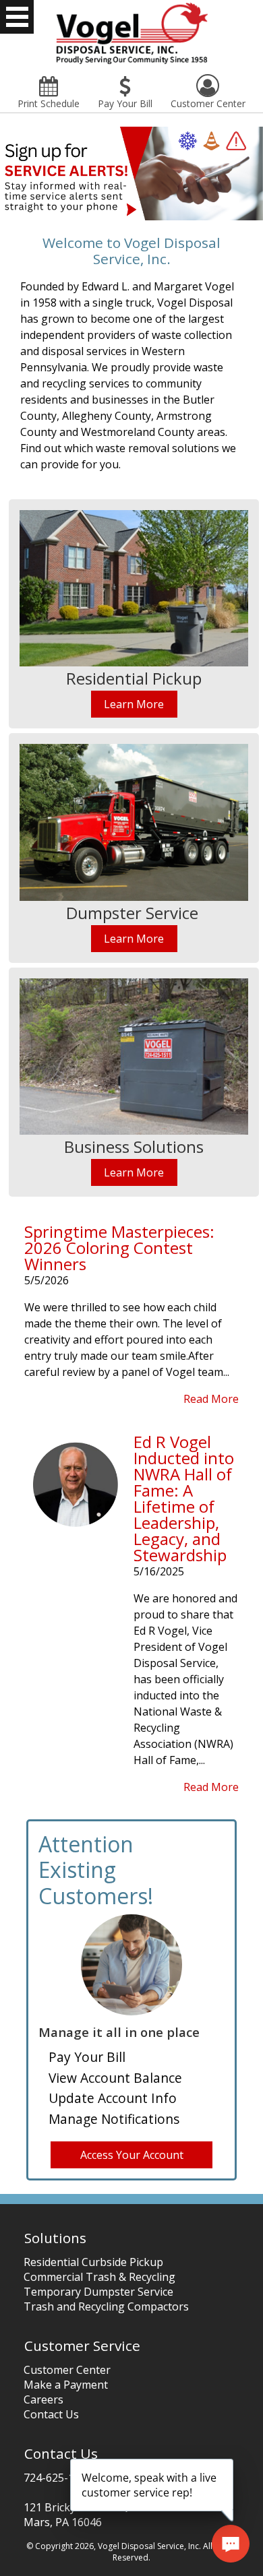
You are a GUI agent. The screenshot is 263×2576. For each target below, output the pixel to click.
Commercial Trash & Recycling (99, 2277)
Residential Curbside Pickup (93, 2262)
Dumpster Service (132, 913)
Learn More (134, 704)
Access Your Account (132, 2155)
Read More (211, 1399)
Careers (43, 2399)
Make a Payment (66, 2385)
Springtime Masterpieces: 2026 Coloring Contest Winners (119, 1248)
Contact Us (51, 2414)
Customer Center (67, 2370)
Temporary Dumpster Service (98, 2292)
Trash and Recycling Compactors (106, 2306)
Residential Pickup (134, 678)
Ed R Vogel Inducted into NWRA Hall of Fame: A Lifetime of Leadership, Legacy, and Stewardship (184, 1498)
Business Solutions (134, 1146)
